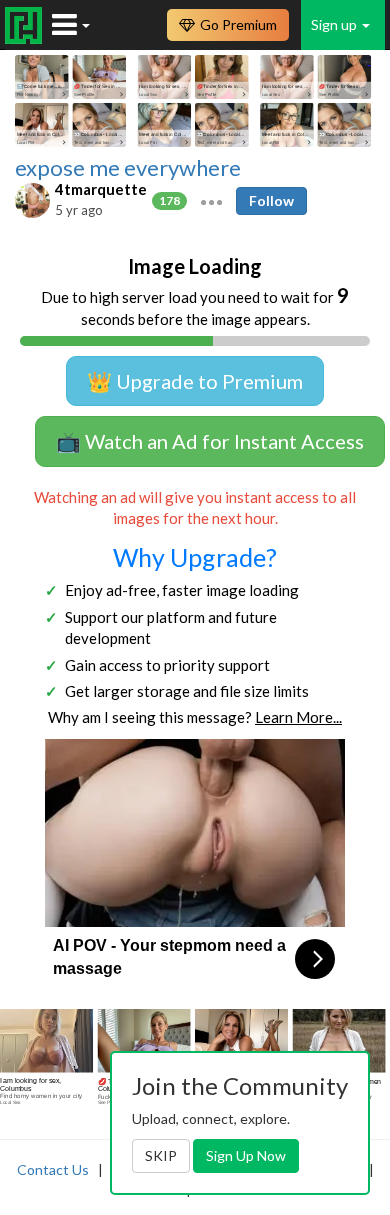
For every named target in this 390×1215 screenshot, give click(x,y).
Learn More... (298, 717)
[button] (211, 200)
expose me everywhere (128, 168)
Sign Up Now (246, 1155)
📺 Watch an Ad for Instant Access (210, 441)
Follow (271, 200)
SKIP (161, 1155)
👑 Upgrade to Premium (195, 381)
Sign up (335, 24)
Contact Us (53, 1169)
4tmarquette (101, 189)
